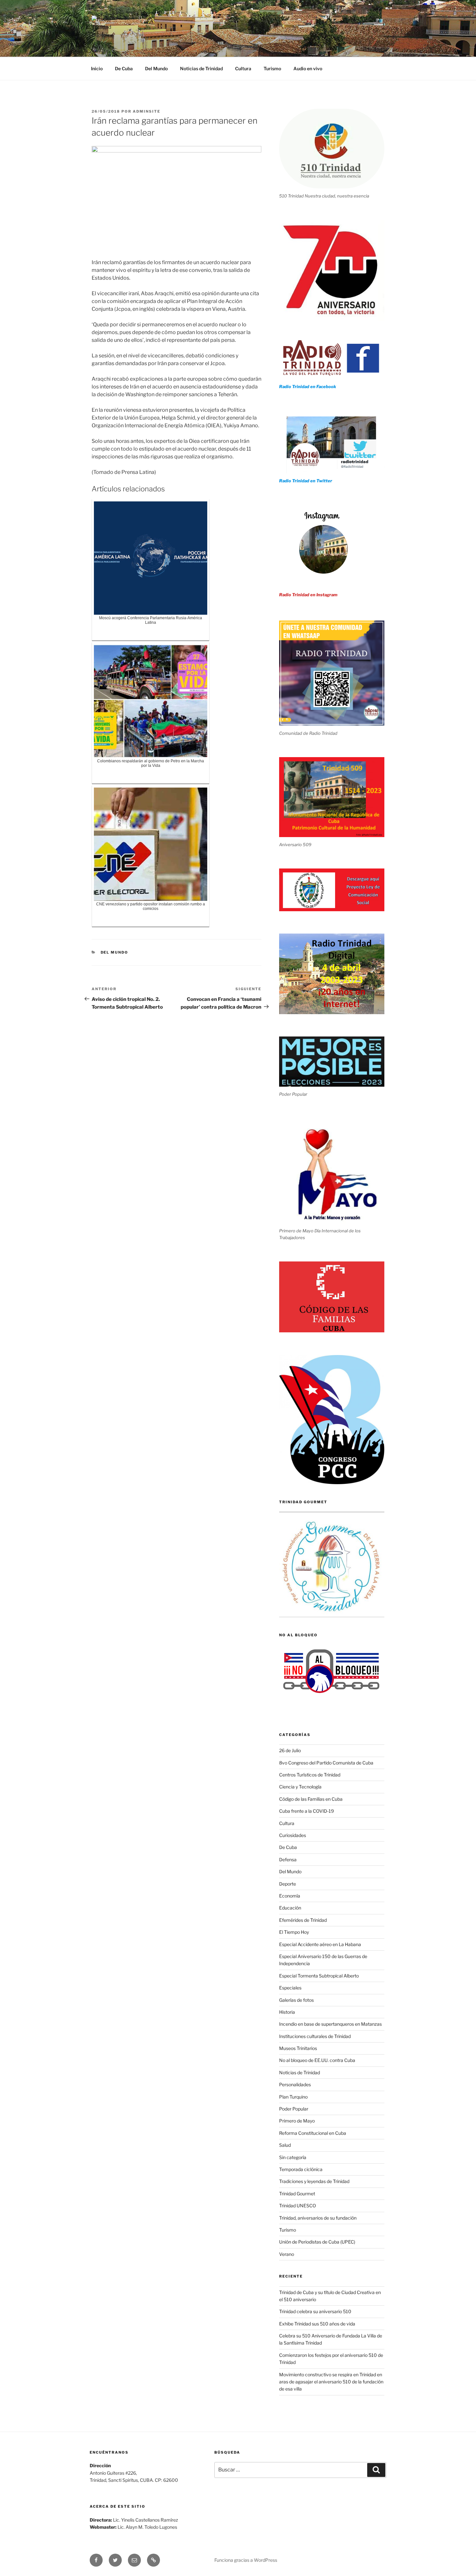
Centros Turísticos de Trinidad (310, 1775)
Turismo (272, 68)
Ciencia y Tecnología (300, 1787)
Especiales (290, 1988)
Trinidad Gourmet (297, 2194)
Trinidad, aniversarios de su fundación (318, 2218)
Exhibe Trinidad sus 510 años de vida (317, 2324)
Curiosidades (293, 1835)
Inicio (97, 68)
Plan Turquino (293, 2097)
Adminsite (147, 111)
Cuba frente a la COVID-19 (306, 1811)
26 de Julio (290, 1750)
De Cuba (124, 68)
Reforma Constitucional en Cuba (313, 2133)
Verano (287, 2254)
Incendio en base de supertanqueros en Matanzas (330, 2024)
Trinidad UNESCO (298, 2206)
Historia (287, 2012)
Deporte (288, 1884)
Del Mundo (156, 68)
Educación (290, 1908)
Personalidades (295, 2084)
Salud (285, 2145)
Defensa (288, 1859)
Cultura (243, 68)
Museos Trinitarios (298, 2048)
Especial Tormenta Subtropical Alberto (319, 1976)
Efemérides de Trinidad (303, 1920)
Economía (290, 1896)
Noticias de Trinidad (201, 68)
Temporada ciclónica (301, 2169)
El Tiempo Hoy (294, 1932)
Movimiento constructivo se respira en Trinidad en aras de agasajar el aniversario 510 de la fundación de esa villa (331, 2382)
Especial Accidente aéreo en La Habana (320, 1944)
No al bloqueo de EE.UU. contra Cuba (317, 2060)
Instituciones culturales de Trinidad (315, 2036)
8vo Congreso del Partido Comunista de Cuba (326, 1763)
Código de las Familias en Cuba (311, 1799)
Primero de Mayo (297, 2121)
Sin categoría (293, 2157)
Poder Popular (294, 2109)
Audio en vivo (308, 68)
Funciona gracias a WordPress (246, 2560)
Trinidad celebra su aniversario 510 (315, 2311)
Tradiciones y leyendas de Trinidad (314, 2181)
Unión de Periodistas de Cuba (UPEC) (317, 2242)
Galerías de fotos (296, 2000)
